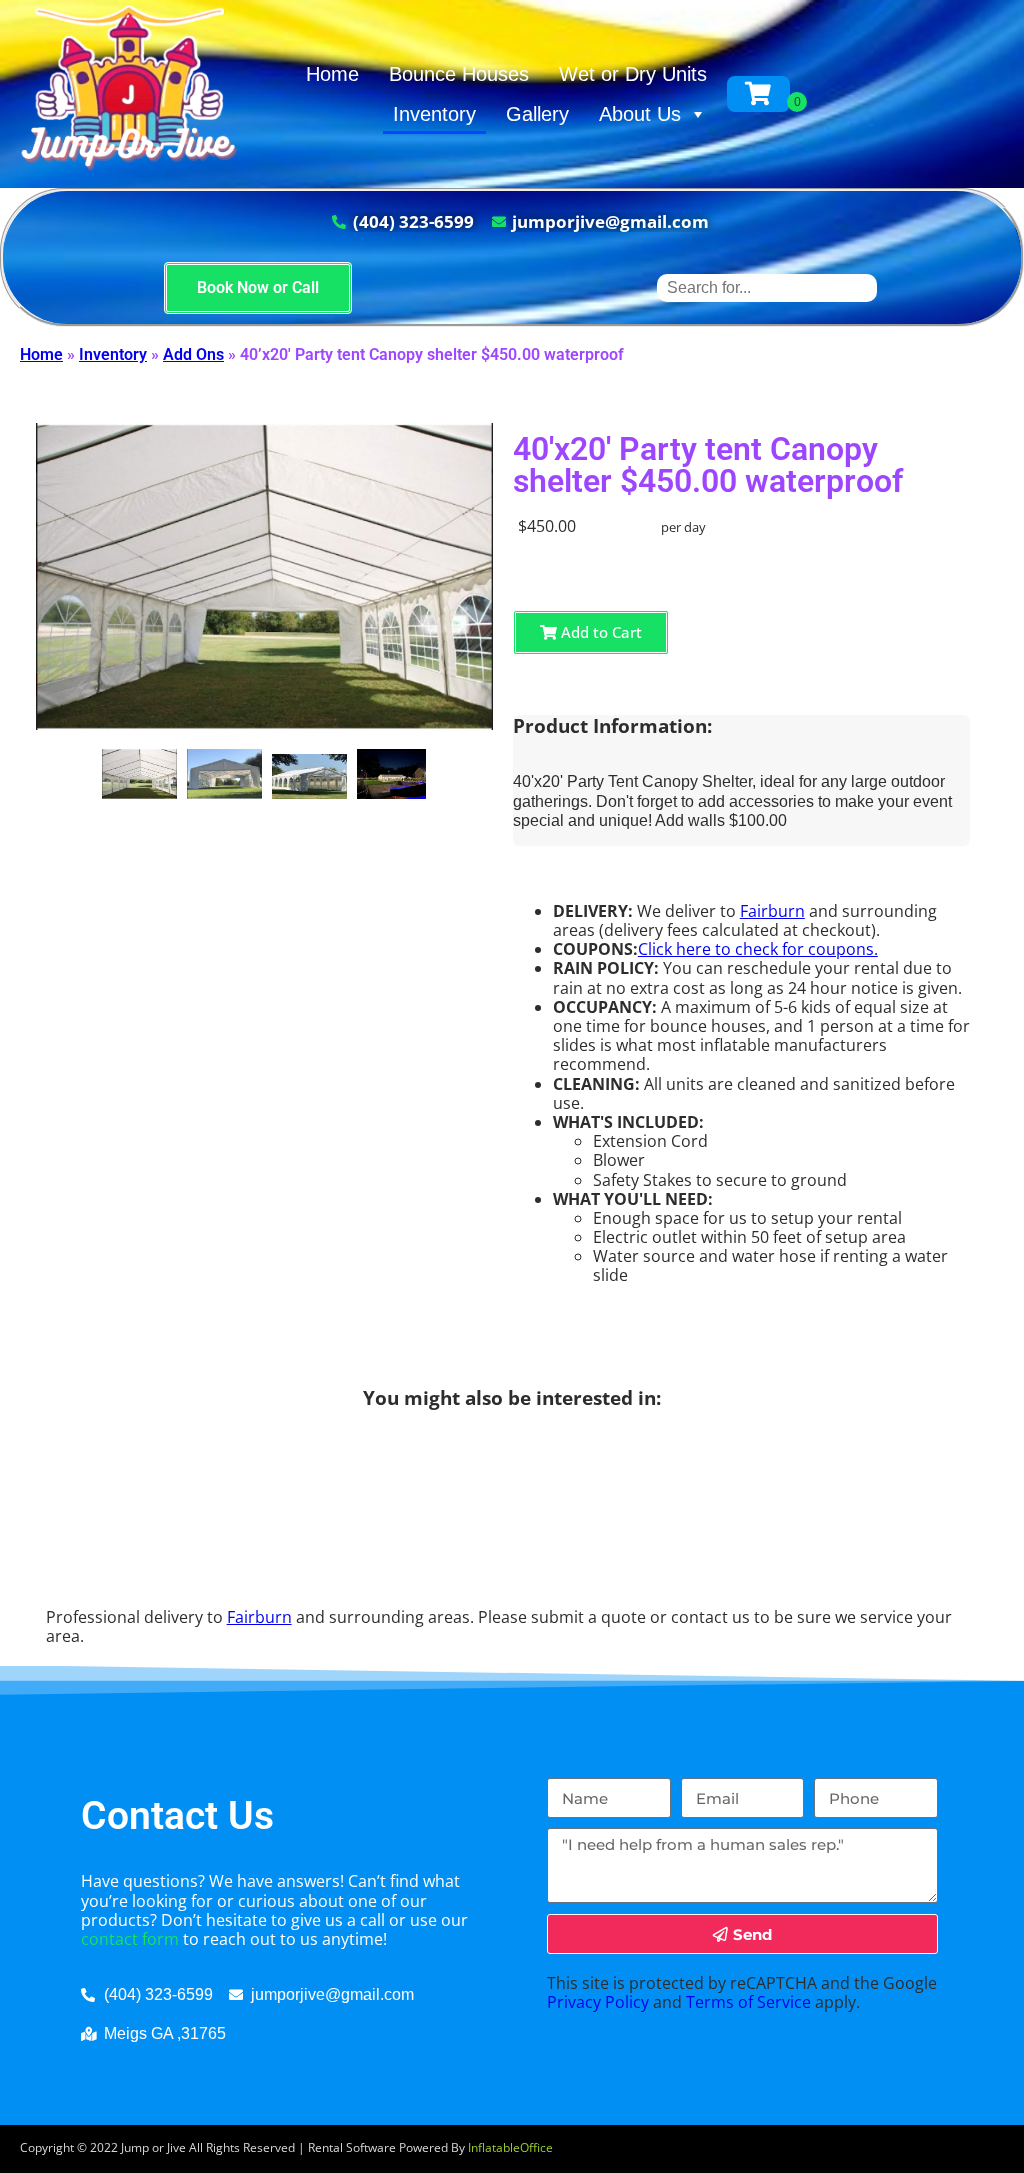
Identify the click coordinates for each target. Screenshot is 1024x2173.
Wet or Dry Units (633, 74)
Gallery (537, 114)
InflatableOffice (510, 2147)
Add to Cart (599, 632)
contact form (130, 1939)
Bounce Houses (459, 74)
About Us (640, 114)
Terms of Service (748, 2002)
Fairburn (772, 911)
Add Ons (193, 354)
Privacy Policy (598, 2002)
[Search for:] (767, 287)
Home (332, 74)
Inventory (434, 114)
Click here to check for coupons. (758, 949)
